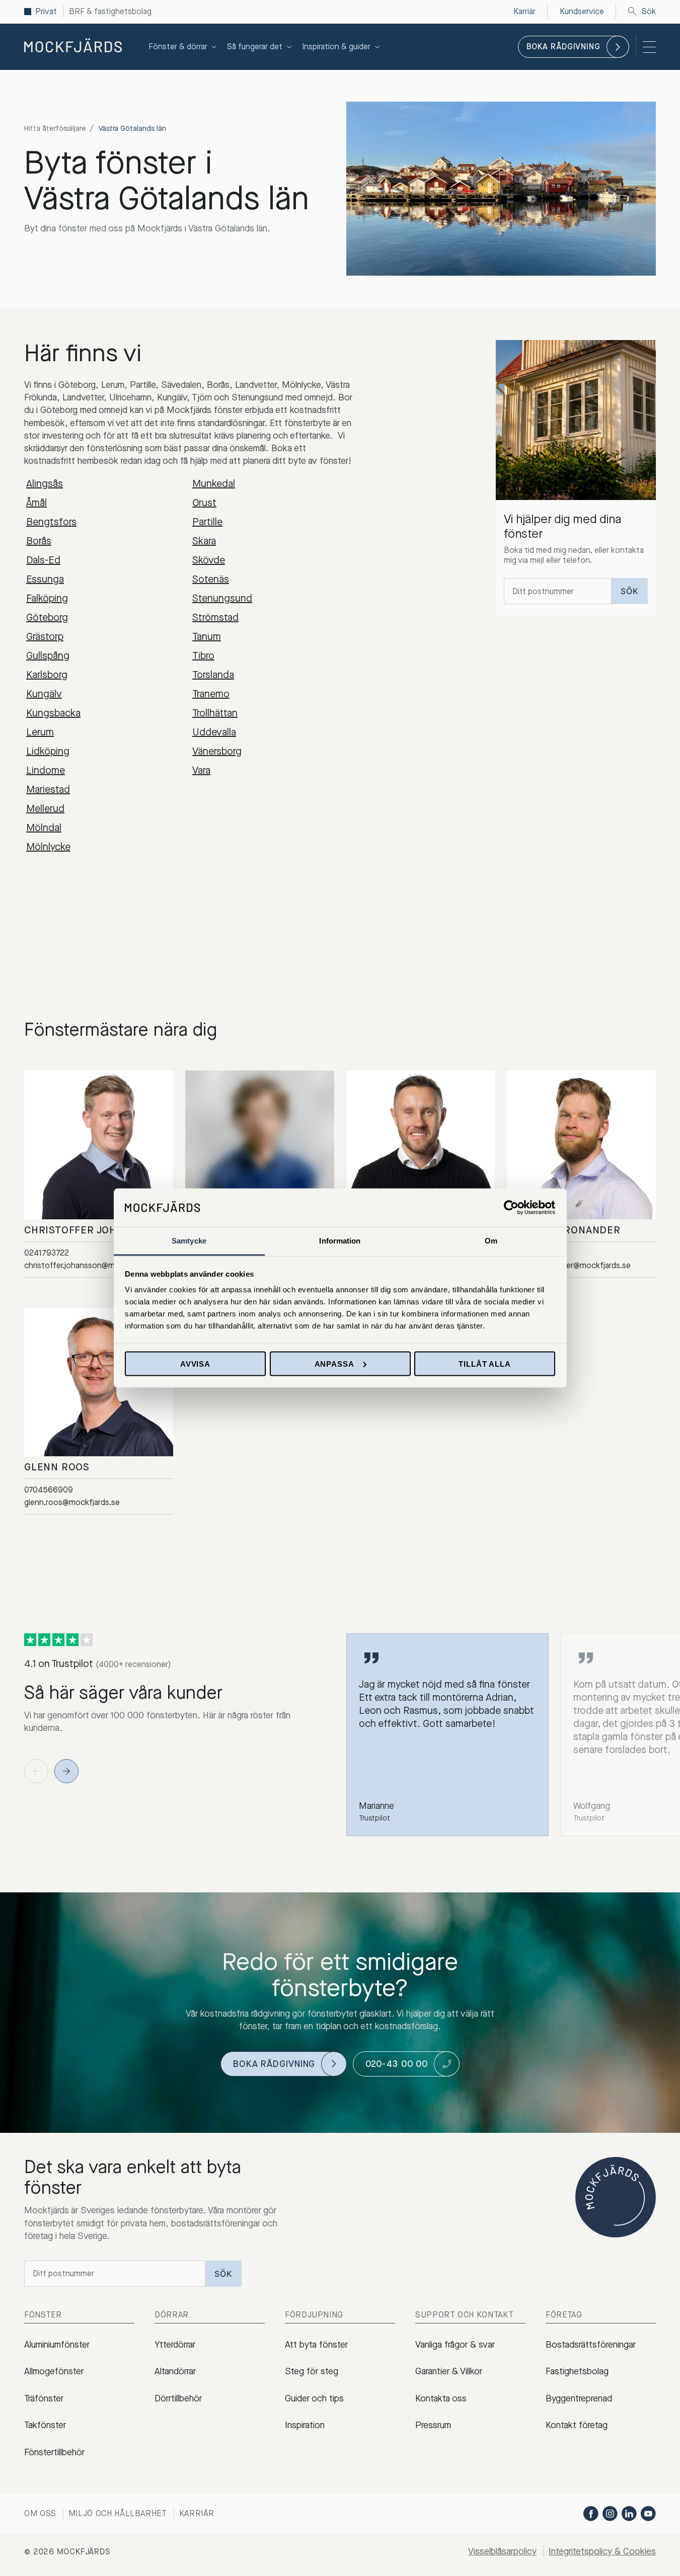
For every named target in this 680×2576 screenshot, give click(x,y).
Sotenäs (211, 579)
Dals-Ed (43, 560)
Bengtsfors (51, 522)
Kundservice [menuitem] (582, 11)
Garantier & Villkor (449, 2371)
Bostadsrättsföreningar (591, 2345)
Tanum (207, 637)
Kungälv (44, 694)
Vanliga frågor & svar (455, 2345)
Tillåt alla (485, 1363)
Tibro (203, 656)
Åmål (36, 503)
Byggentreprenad (579, 2398)
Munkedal (214, 484)
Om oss (40, 2513)
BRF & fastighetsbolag (110, 12)
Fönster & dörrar (178, 47)
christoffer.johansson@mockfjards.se (92, 1266)
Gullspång (48, 656)
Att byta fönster (316, 2345)
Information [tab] (340, 1241)
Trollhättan (215, 713)
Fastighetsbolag (577, 2371)
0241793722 (47, 1253)
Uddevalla (214, 732)
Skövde (209, 560)
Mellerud (45, 809)
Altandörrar (175, 2371)
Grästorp (45, 637)
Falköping (47, 598)
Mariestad (48, 790)
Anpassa (334, 1363)
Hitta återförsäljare (55, 129)
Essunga (45, 579)
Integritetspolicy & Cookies (602, 2551)
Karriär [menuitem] (524, 11)
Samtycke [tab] (189, 1241)
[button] (66, 1771)
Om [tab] (491, 1241)
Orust (204, 503)
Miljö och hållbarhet (118, 2513)
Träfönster (44, 2398)
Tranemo (211, 694)
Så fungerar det (255, 47)
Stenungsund (222, 598)
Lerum (40, 732)
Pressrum (433, 2425)
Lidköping (48, 751)
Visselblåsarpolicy (502, 2551)
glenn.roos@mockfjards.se (72, 1503)
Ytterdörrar (175, 2345)
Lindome (46, 770)
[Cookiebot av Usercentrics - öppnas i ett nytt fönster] (511, 1207)
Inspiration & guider (336, 47)
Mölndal (44, 828)
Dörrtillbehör (178, 2398)
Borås (39, 541)
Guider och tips (314, 2398)
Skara (204, 541)
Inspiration (305, 2425)
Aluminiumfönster (57, 2345)
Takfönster (45, 2425)
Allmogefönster (54, 2371)
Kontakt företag (577, 2425)
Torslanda (213, 675)
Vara (201, 770)
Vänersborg (217, 751)
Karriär (197, 2513)
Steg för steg (312, 2371)
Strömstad (215, 617)
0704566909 (49, 1490)
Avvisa (195, 1363)
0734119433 (529, 1253)
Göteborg (47, 617)
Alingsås (45, 484)
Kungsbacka (53, 713)
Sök (649, 12)
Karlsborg (47, 675)
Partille (207, 522)
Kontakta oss (441, 2398)
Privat (46, 12)
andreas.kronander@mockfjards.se (569, 1266)
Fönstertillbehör (54, 2452)
